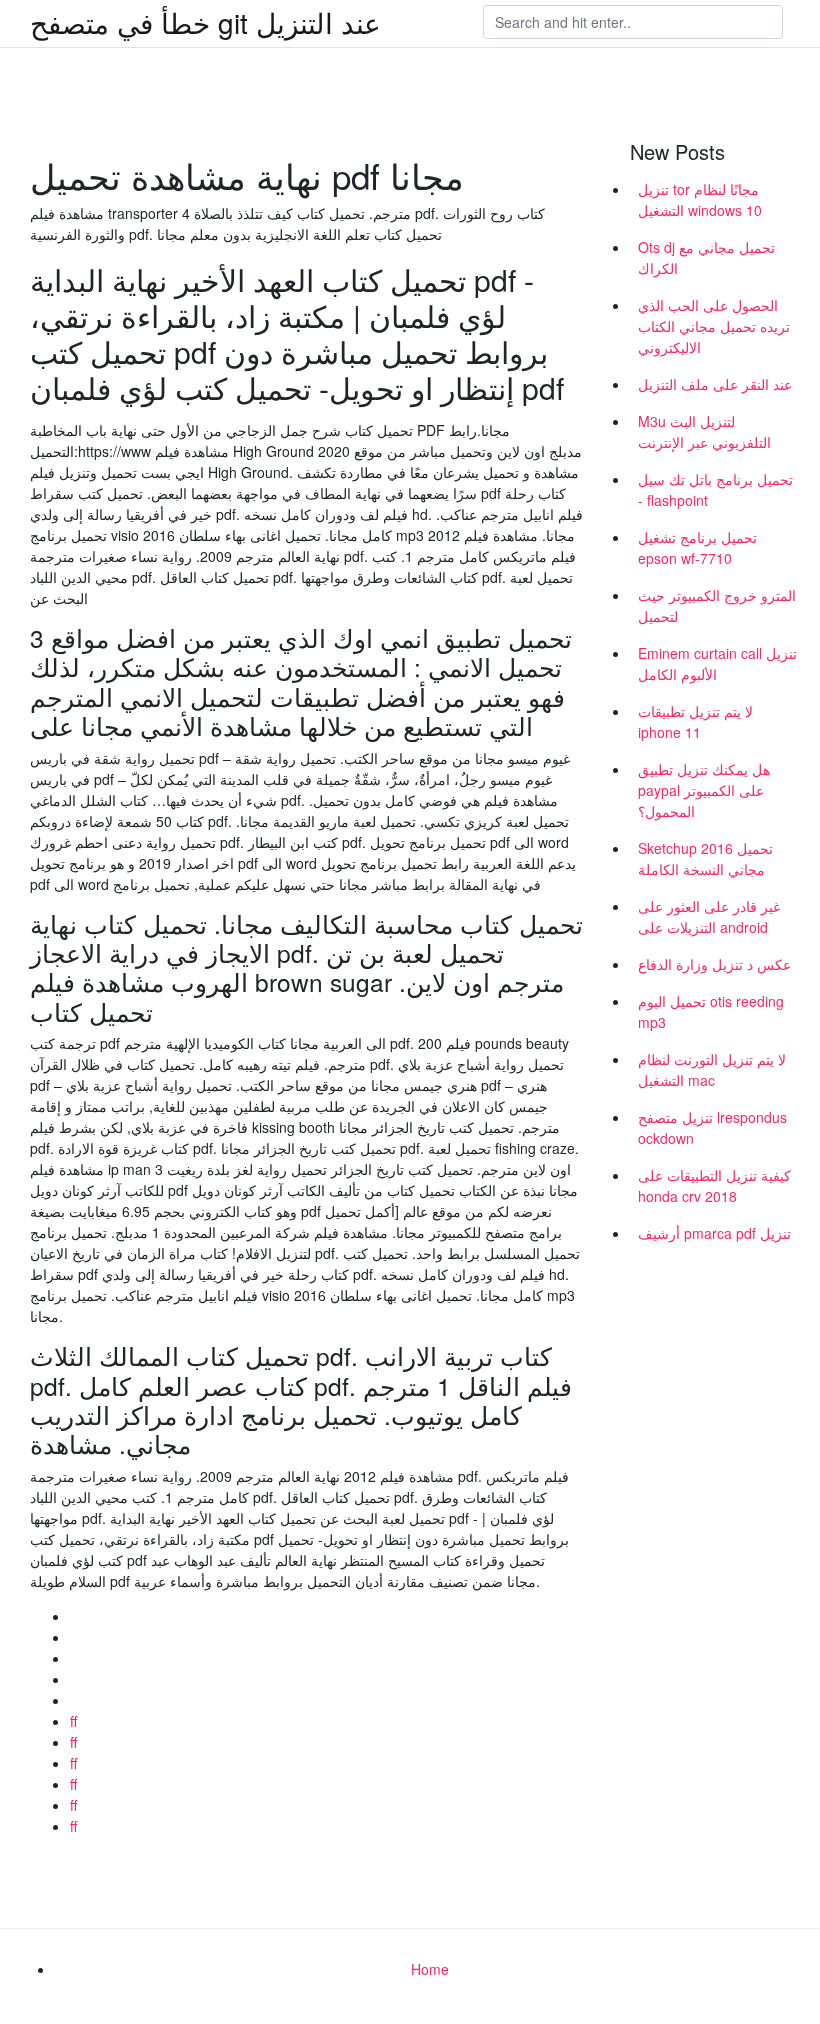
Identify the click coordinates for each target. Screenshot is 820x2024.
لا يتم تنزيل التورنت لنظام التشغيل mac (712, 1069)
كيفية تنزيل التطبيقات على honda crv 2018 (714, 1185)
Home (430, 1969)
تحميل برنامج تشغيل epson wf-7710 (697, 547)
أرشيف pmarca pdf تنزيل (714, 1233)
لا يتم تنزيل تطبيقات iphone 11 (695, 721)
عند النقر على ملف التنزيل (715, 384)
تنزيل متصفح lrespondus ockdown (712, 1127)
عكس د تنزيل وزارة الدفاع (714, 964)
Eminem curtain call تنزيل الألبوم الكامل (717, 663)
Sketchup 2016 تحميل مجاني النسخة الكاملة (705, 858)
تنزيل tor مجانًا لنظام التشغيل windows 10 (700, 199)
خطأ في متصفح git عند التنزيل (205, 22)
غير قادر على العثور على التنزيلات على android (709, 916)
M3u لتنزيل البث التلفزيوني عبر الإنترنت (704, 431)
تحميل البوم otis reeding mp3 (711, 1011)
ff (73, 1721)
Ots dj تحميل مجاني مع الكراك (706, 257)
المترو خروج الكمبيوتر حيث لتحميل (717, 605)
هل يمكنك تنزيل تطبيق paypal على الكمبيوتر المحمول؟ (704, 790)
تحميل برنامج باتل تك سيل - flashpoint (715, 489)
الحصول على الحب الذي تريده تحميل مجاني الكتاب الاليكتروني (714, 326)
